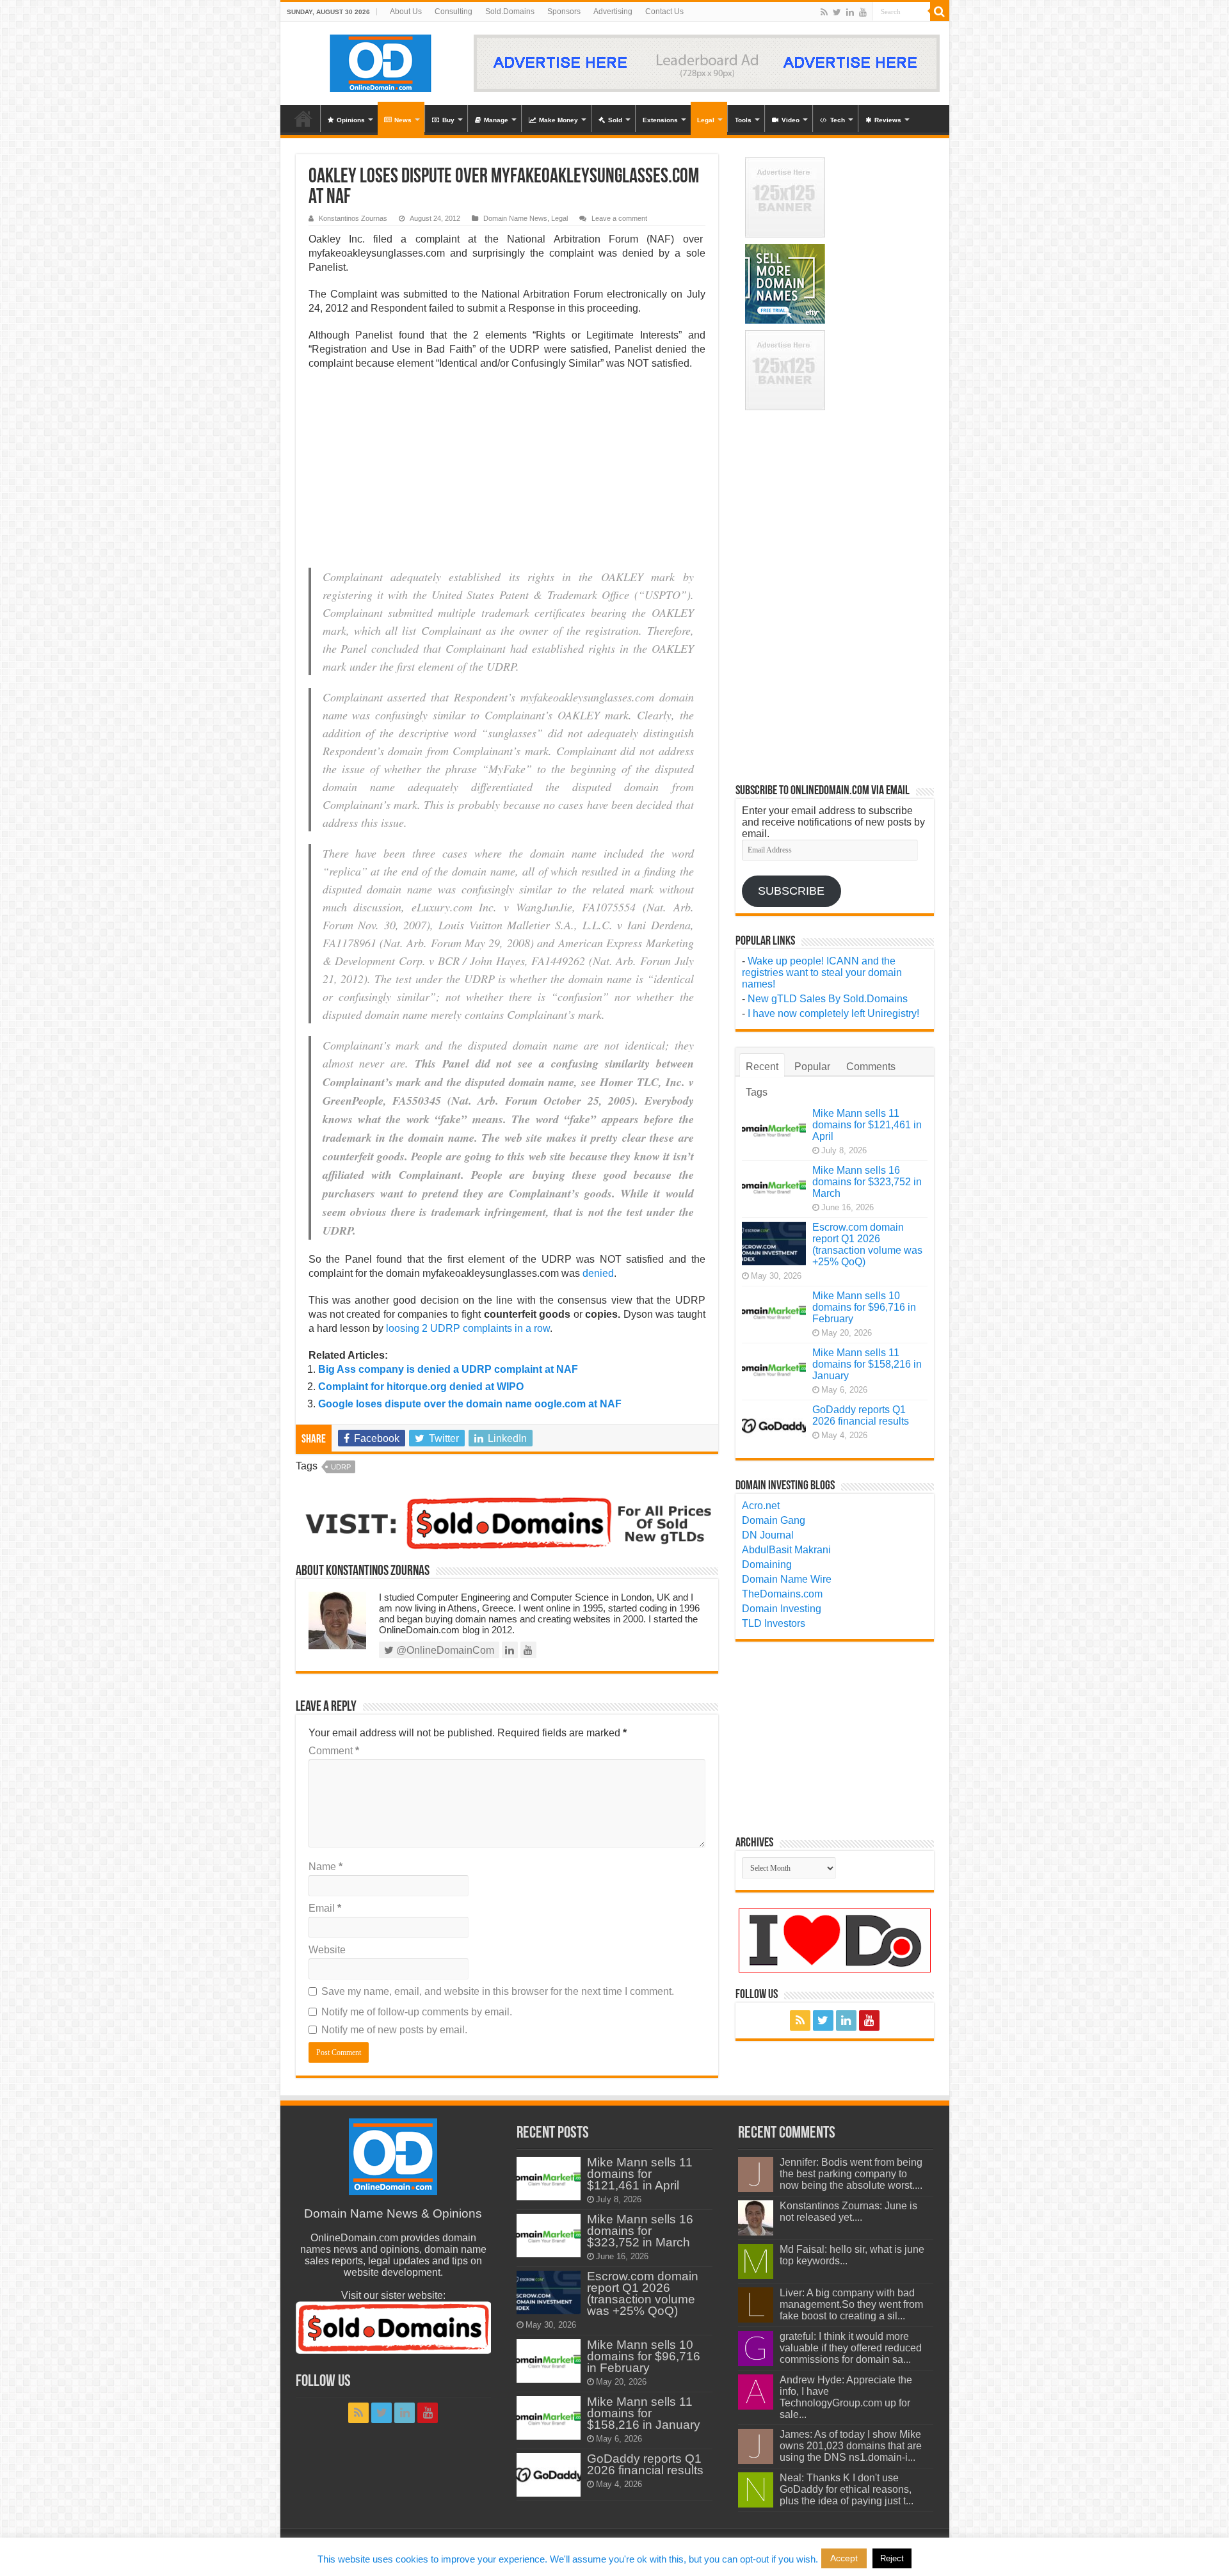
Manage (496, 120)
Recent (762, 1067)
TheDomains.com (782, 1594)
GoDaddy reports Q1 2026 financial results (861, 1415)
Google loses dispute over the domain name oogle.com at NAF (470, 1404)
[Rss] (824, 12)
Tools (743, 120)
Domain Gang (774, 1520)
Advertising (613, 12)
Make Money (558, 120)
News (403, 120)
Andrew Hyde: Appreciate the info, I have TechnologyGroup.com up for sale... (846, 2397)
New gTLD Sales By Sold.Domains (828, 999)
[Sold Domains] (507, 1522)
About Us (406, 12)
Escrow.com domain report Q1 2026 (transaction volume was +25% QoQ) (867, 1244)
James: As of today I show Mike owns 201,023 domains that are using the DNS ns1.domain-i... (851, 2446)
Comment (334, 1751)
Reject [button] (892, 2558)
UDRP (341, 1467)
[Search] (940, 12)
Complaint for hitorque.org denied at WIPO (421, 1387)
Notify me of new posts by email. (394, 2030)
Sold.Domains (510, 12)
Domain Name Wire (787, 1579)
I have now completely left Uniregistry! (833, 1013)
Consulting (454, 12)
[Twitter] (837, 12)
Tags (757, 1092)
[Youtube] (863, 12)
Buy (448, 120)
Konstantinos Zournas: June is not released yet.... (848, 2212)
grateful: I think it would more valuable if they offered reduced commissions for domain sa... (851, 2348)
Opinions (351, 120)
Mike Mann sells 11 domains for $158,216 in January (867, 1364)
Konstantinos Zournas (353, 218)
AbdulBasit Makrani (786, 1550)
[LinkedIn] (850, 12)
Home (303, 118)
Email (325, 1908)
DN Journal (768, 1535)
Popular (812, 1067)
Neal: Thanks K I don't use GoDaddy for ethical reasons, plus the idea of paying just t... (847, 2489)
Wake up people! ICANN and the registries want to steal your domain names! (822, 972)
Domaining (767, 1564)
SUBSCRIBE (791, 891)
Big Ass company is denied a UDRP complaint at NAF (448, 1369)
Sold (615, 120)
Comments (871, 1067)
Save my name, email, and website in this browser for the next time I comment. (498, 1991)
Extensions (660, 120)
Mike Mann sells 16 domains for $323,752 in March (867, 1182)
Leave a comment (619, 218)
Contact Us (664, 12)
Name (325, 1867)
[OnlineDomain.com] (381, 61)
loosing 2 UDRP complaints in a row (468, 1328)
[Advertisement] (507, 473)
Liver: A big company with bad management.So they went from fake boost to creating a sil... (851, 2304)
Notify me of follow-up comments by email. (417, 2012)
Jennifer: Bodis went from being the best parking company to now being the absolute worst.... (851, 2174)
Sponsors (564, 12)
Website (327, 1950)
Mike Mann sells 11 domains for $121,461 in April (867, 1125)
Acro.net (761, 1506)
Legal (706, 120)
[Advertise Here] (707, 62)
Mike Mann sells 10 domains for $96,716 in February (864, 1307)
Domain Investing (782, 1609)
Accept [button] (844, 2558)
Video (791, 120)
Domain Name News (515, 218)
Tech (838, 120)
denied (598, 1273)
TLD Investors (774, 1623)
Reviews (888, 120)
